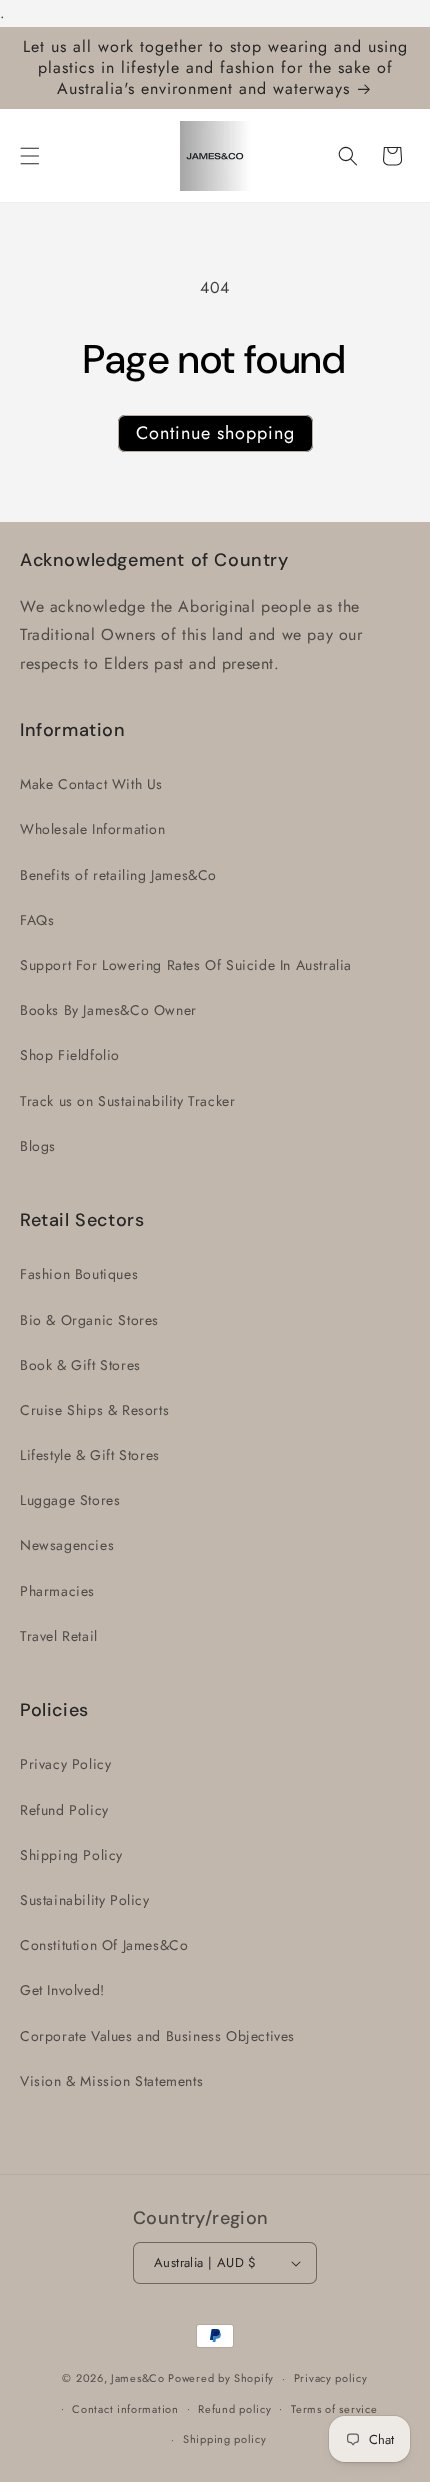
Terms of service (334, 2409)
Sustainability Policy (85, 1900)
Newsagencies (67, 1545)
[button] (30, 156)
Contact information (125, 2409)
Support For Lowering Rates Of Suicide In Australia (186, 965)
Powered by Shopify (221, 2378)
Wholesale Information (93, 829)
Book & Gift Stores (80, 1365)
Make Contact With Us (91, 784)
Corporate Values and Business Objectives (157, 2036)
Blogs (38, 1146)
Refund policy (234, 2409)
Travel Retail (59, 1636)
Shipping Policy (71, 1855)
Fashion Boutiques (79, 1274)
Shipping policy (225, 2439)
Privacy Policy (65, 1764)
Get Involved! (62, 1990)
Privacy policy (331, 2378)
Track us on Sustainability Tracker (127, 1101)
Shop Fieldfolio (70, 1055)
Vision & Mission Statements (111, 2081)
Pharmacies (57, 1591)
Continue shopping (215, 433)
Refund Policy (64, 1810)
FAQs (37, 920)
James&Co (138, 2378)
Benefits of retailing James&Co (118, 875)
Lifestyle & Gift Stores (90, 1455)
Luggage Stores (70, 1500)
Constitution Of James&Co (104, 1945)
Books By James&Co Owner (108, 1010)
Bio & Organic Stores (89, 1320)
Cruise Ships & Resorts (94, 1410)
